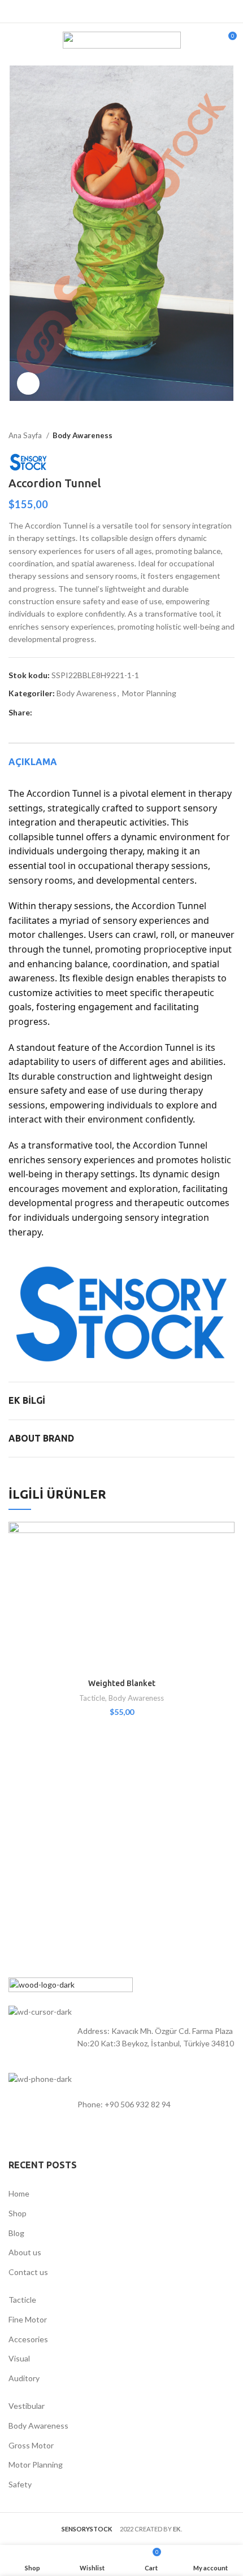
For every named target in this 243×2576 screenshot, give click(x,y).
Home (19, 2193)
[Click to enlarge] (28, 383)
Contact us (28, 2272)
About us (25, 2252)
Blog (16, 2233)
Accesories (28, 2339)
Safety (20, 2484)
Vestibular (27, 2406)
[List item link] (121, 2105)
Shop (18, 2213)
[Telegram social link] (154, 11)
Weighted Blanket (122, 1683)
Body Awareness (83, 435)
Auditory (24, 2378)
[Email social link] (115, 11)
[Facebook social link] (89, 11)
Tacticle (92, 1698)
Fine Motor (28, 2319)
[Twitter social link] (102, 11)
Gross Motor (31, 2445)
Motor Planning (149, 693)
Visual (19, 2358)
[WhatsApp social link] (141, 11)
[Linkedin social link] (128, 11)
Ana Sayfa (26, 435)
